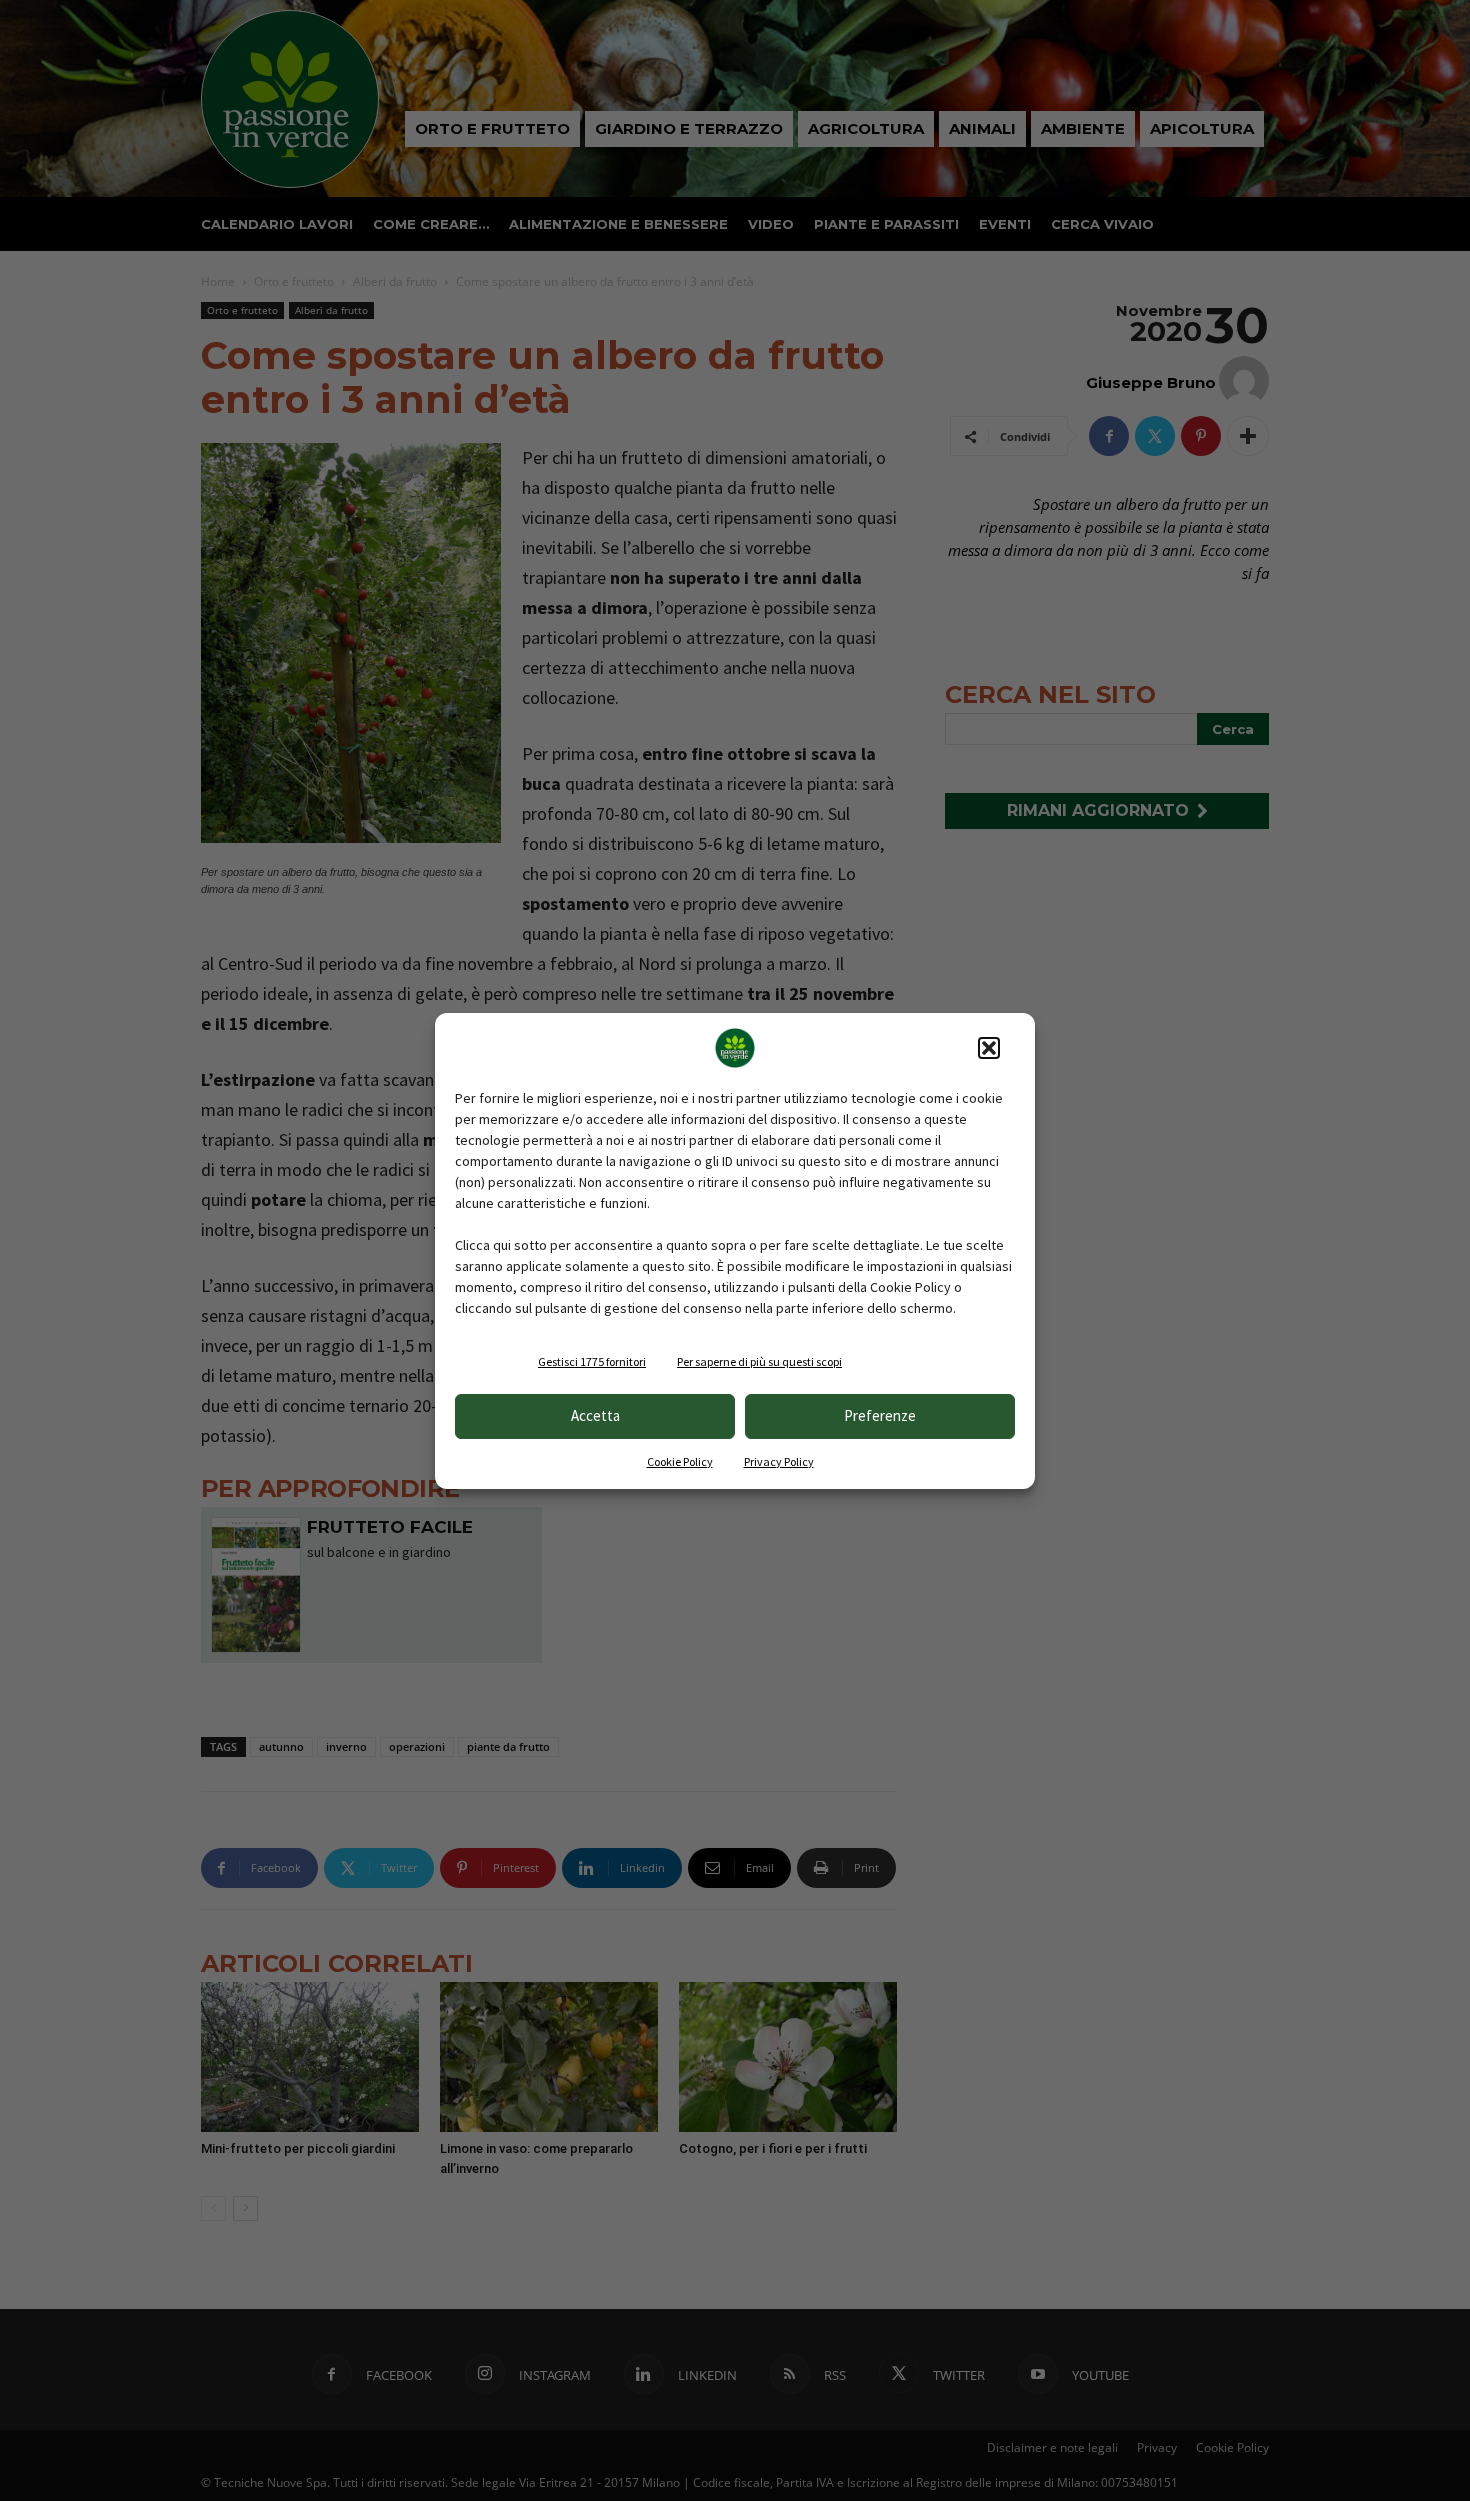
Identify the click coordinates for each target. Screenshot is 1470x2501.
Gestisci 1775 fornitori (592, 1361)
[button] (989, 1048)
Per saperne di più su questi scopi (759, 1361)
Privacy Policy (779, 1461)
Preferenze (880, 1415)
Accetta (595, 1415)
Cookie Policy (680, 1461)
